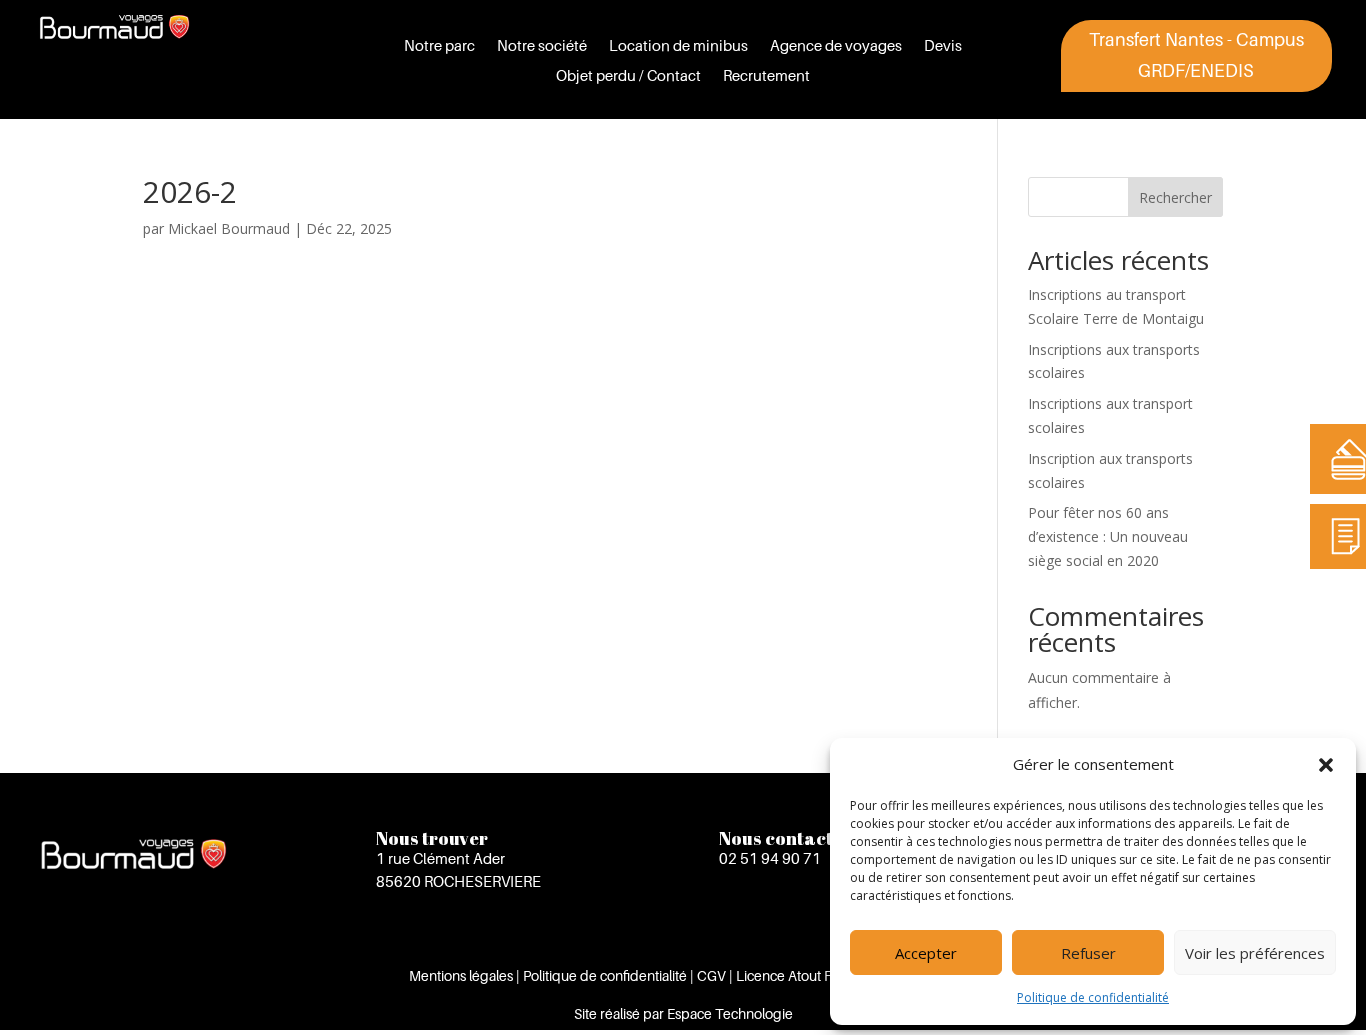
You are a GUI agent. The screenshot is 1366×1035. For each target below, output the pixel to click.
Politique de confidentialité (1093, 997)
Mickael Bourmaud (229, 228)
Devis (943, 46)
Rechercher (1175, 197)
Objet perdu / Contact (628, 76)
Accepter (926, 953)
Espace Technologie (730, 1013)
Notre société (542, 46)
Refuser (1088, 953)
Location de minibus (678, 46)
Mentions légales (461, 975)
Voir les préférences (1255, 953)
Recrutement (766, 76)
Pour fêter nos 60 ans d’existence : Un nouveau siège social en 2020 (1108, 536)
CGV (711, 975)
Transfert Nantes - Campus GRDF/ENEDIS (1196, 55)
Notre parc (439, 46)
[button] (1326, 765)
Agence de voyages (836, 46)
